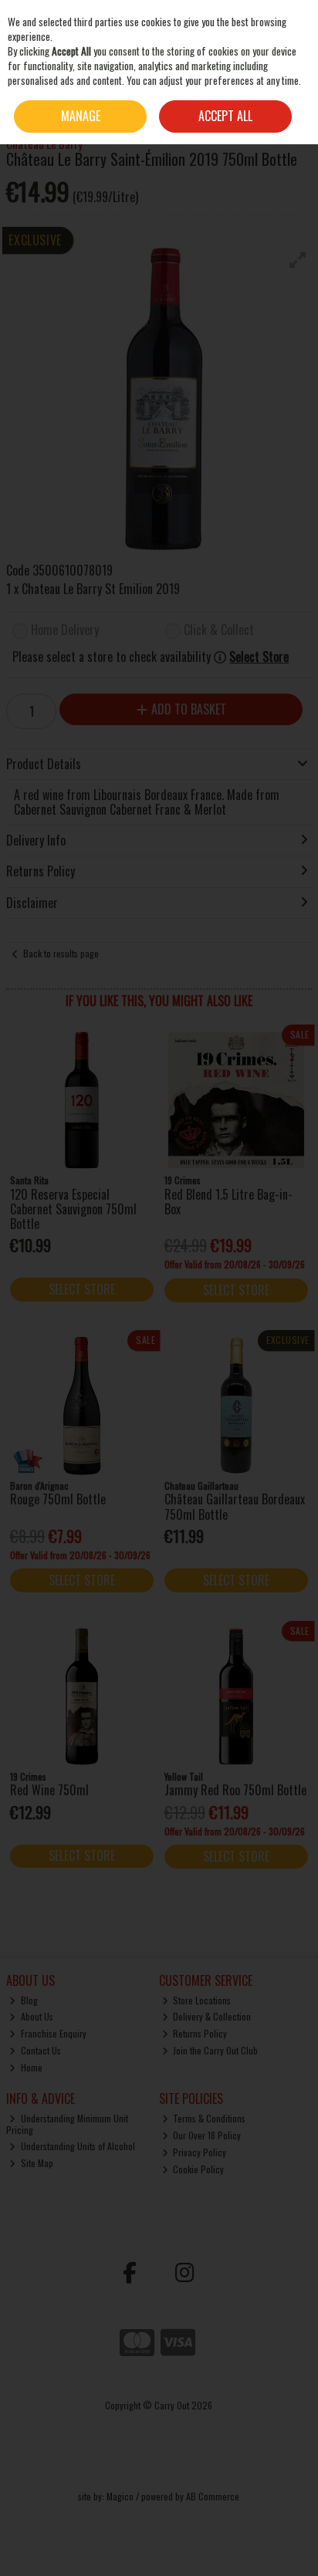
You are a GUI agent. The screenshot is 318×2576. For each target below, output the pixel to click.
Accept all (225, 116)
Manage (81, 116)
